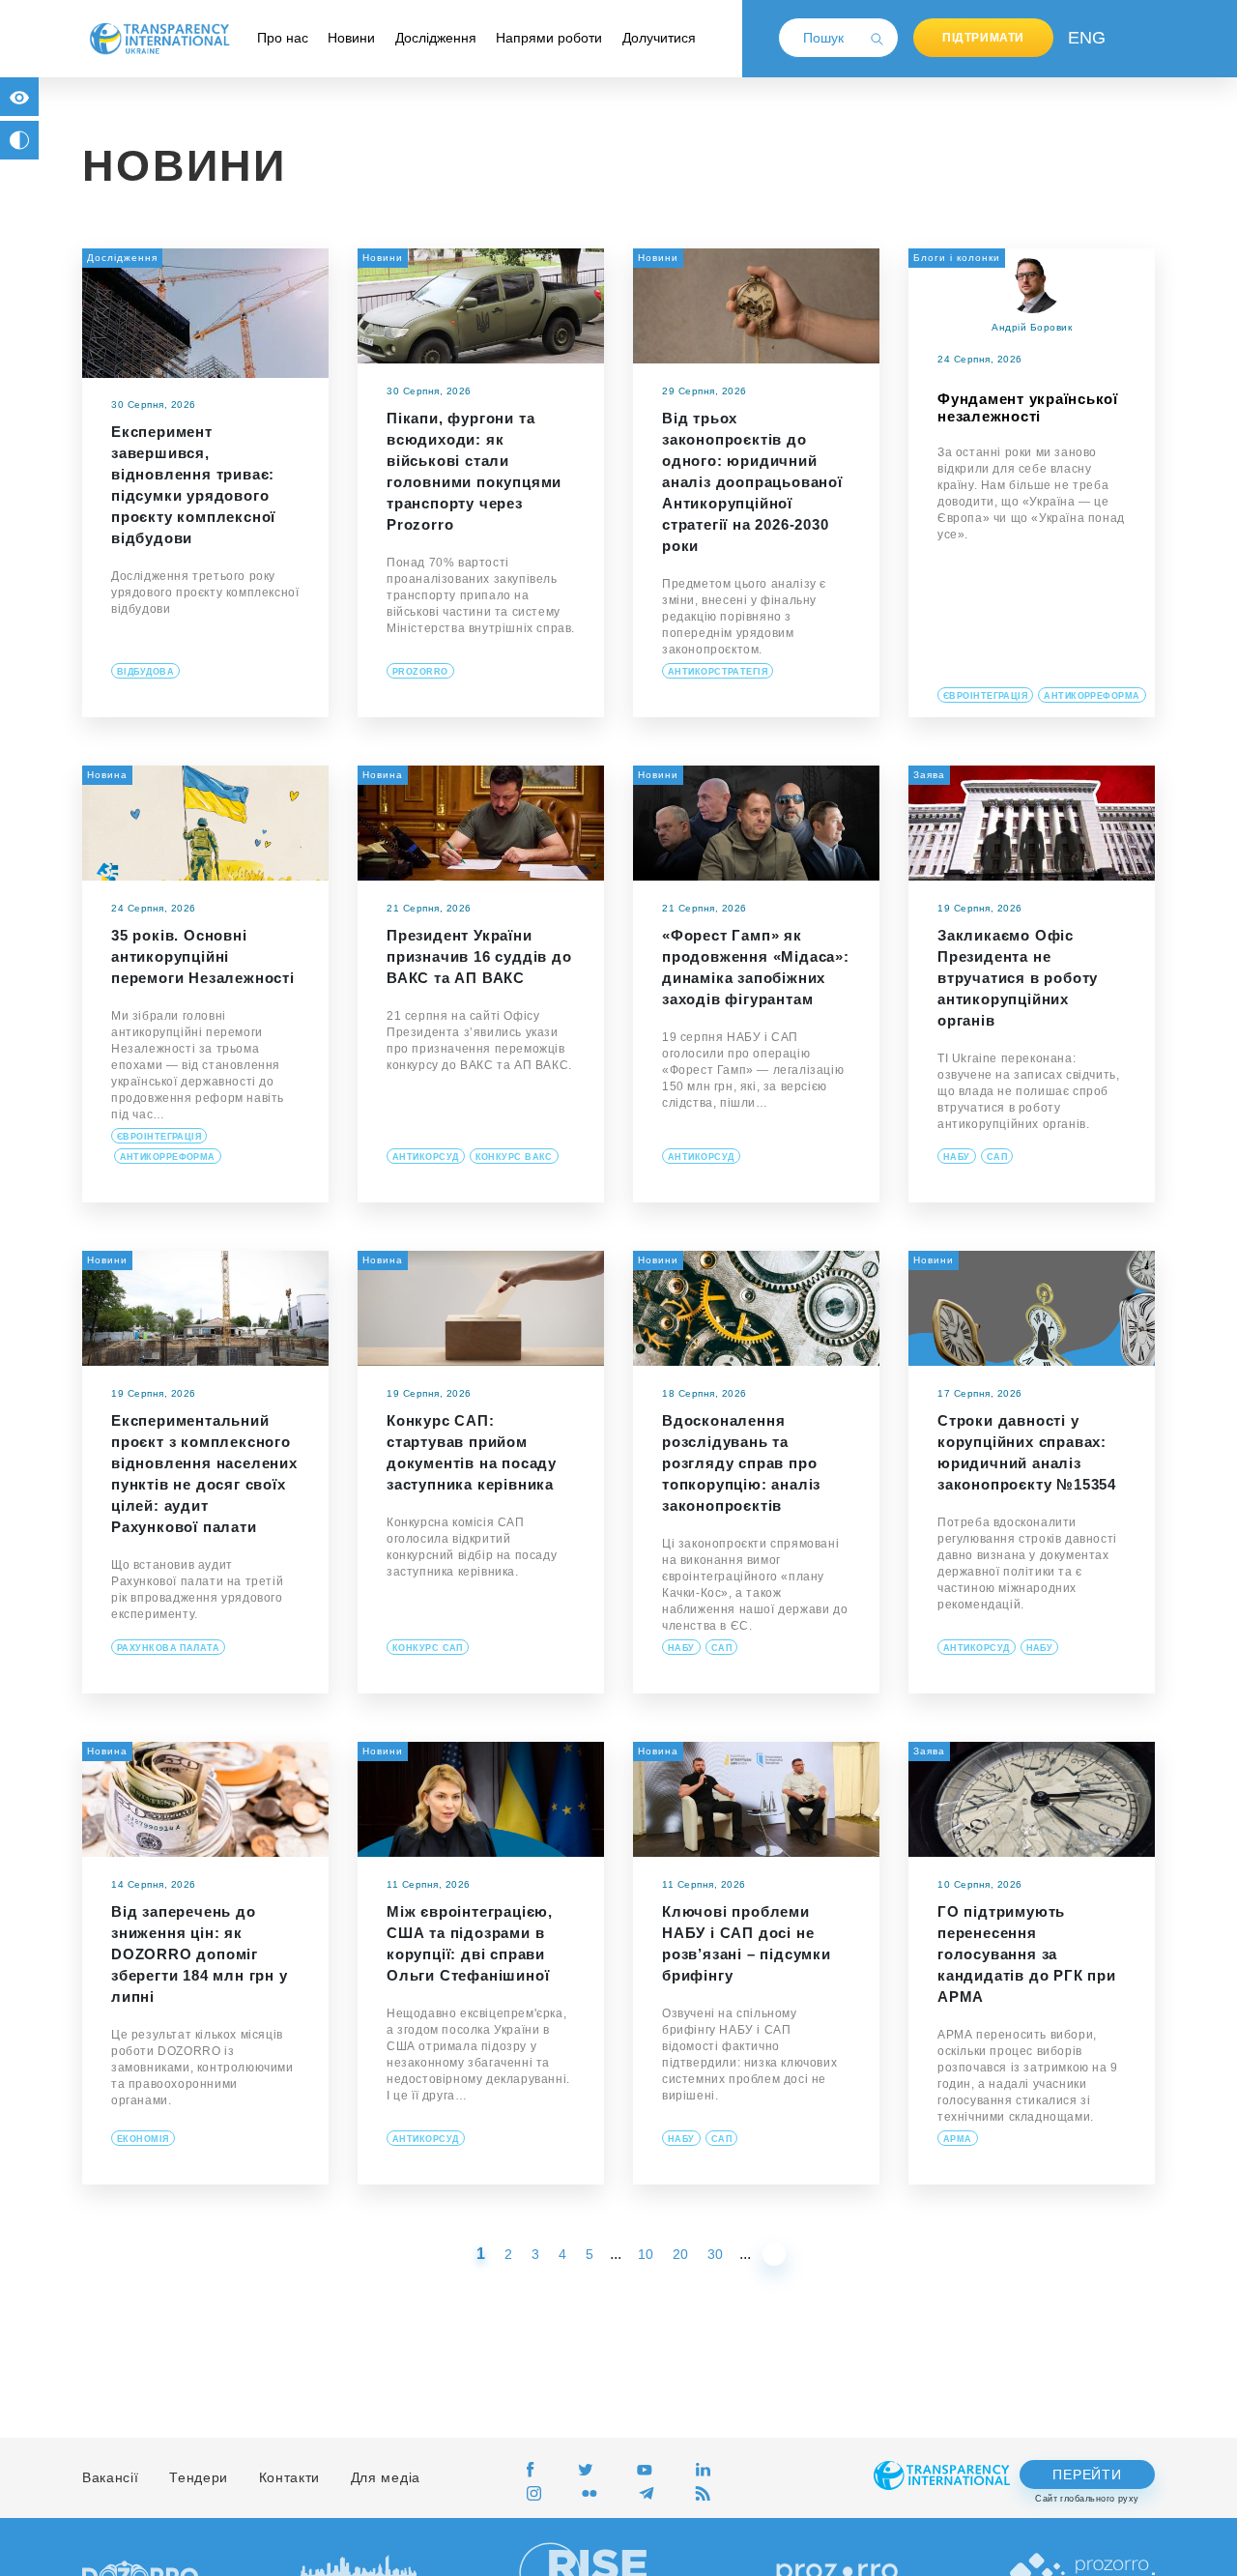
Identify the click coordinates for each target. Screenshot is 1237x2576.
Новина (107, 775)
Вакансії (111, 2477)
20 (680, 2254)
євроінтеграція (985, 696)
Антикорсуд (426, 1157)
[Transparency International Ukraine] (159, 38)
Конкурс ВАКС (514, 1157)
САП (997, 1157)
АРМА (958, 2139)
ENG (1082, 38)
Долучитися (659, 38)
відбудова (145, 672)
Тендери (199, 2477)
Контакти (290, 2477)
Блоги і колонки (957, 258)
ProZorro (420, 672)
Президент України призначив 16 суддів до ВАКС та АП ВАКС (479, 956)
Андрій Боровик (1032, 327)
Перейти (1087, 2475)
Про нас (283, 38)
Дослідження (436, 38)
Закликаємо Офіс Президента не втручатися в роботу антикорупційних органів (1018, 978)
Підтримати (983, 38)
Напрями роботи (549, 38)
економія (143, 2139)
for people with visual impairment (19, 97)
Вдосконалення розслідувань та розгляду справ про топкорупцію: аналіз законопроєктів (741, 1463)
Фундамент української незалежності (1028, 407)
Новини (351, 38)
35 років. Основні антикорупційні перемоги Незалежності (203, 956)
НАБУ (957, 1157)
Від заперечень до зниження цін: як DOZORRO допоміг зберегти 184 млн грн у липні (200, 1954)
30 (715, 2254)
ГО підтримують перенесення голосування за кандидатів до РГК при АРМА (1027, 1954)
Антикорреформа (1092, 696)
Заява (929, 775)
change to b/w (19, 140)
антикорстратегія (718, 672)
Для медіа (386, 2477)
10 (646, 2254)
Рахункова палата (168, 1648)
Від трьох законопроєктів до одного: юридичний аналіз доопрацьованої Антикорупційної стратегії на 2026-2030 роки (752, 482)
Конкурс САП (428, 1648)
